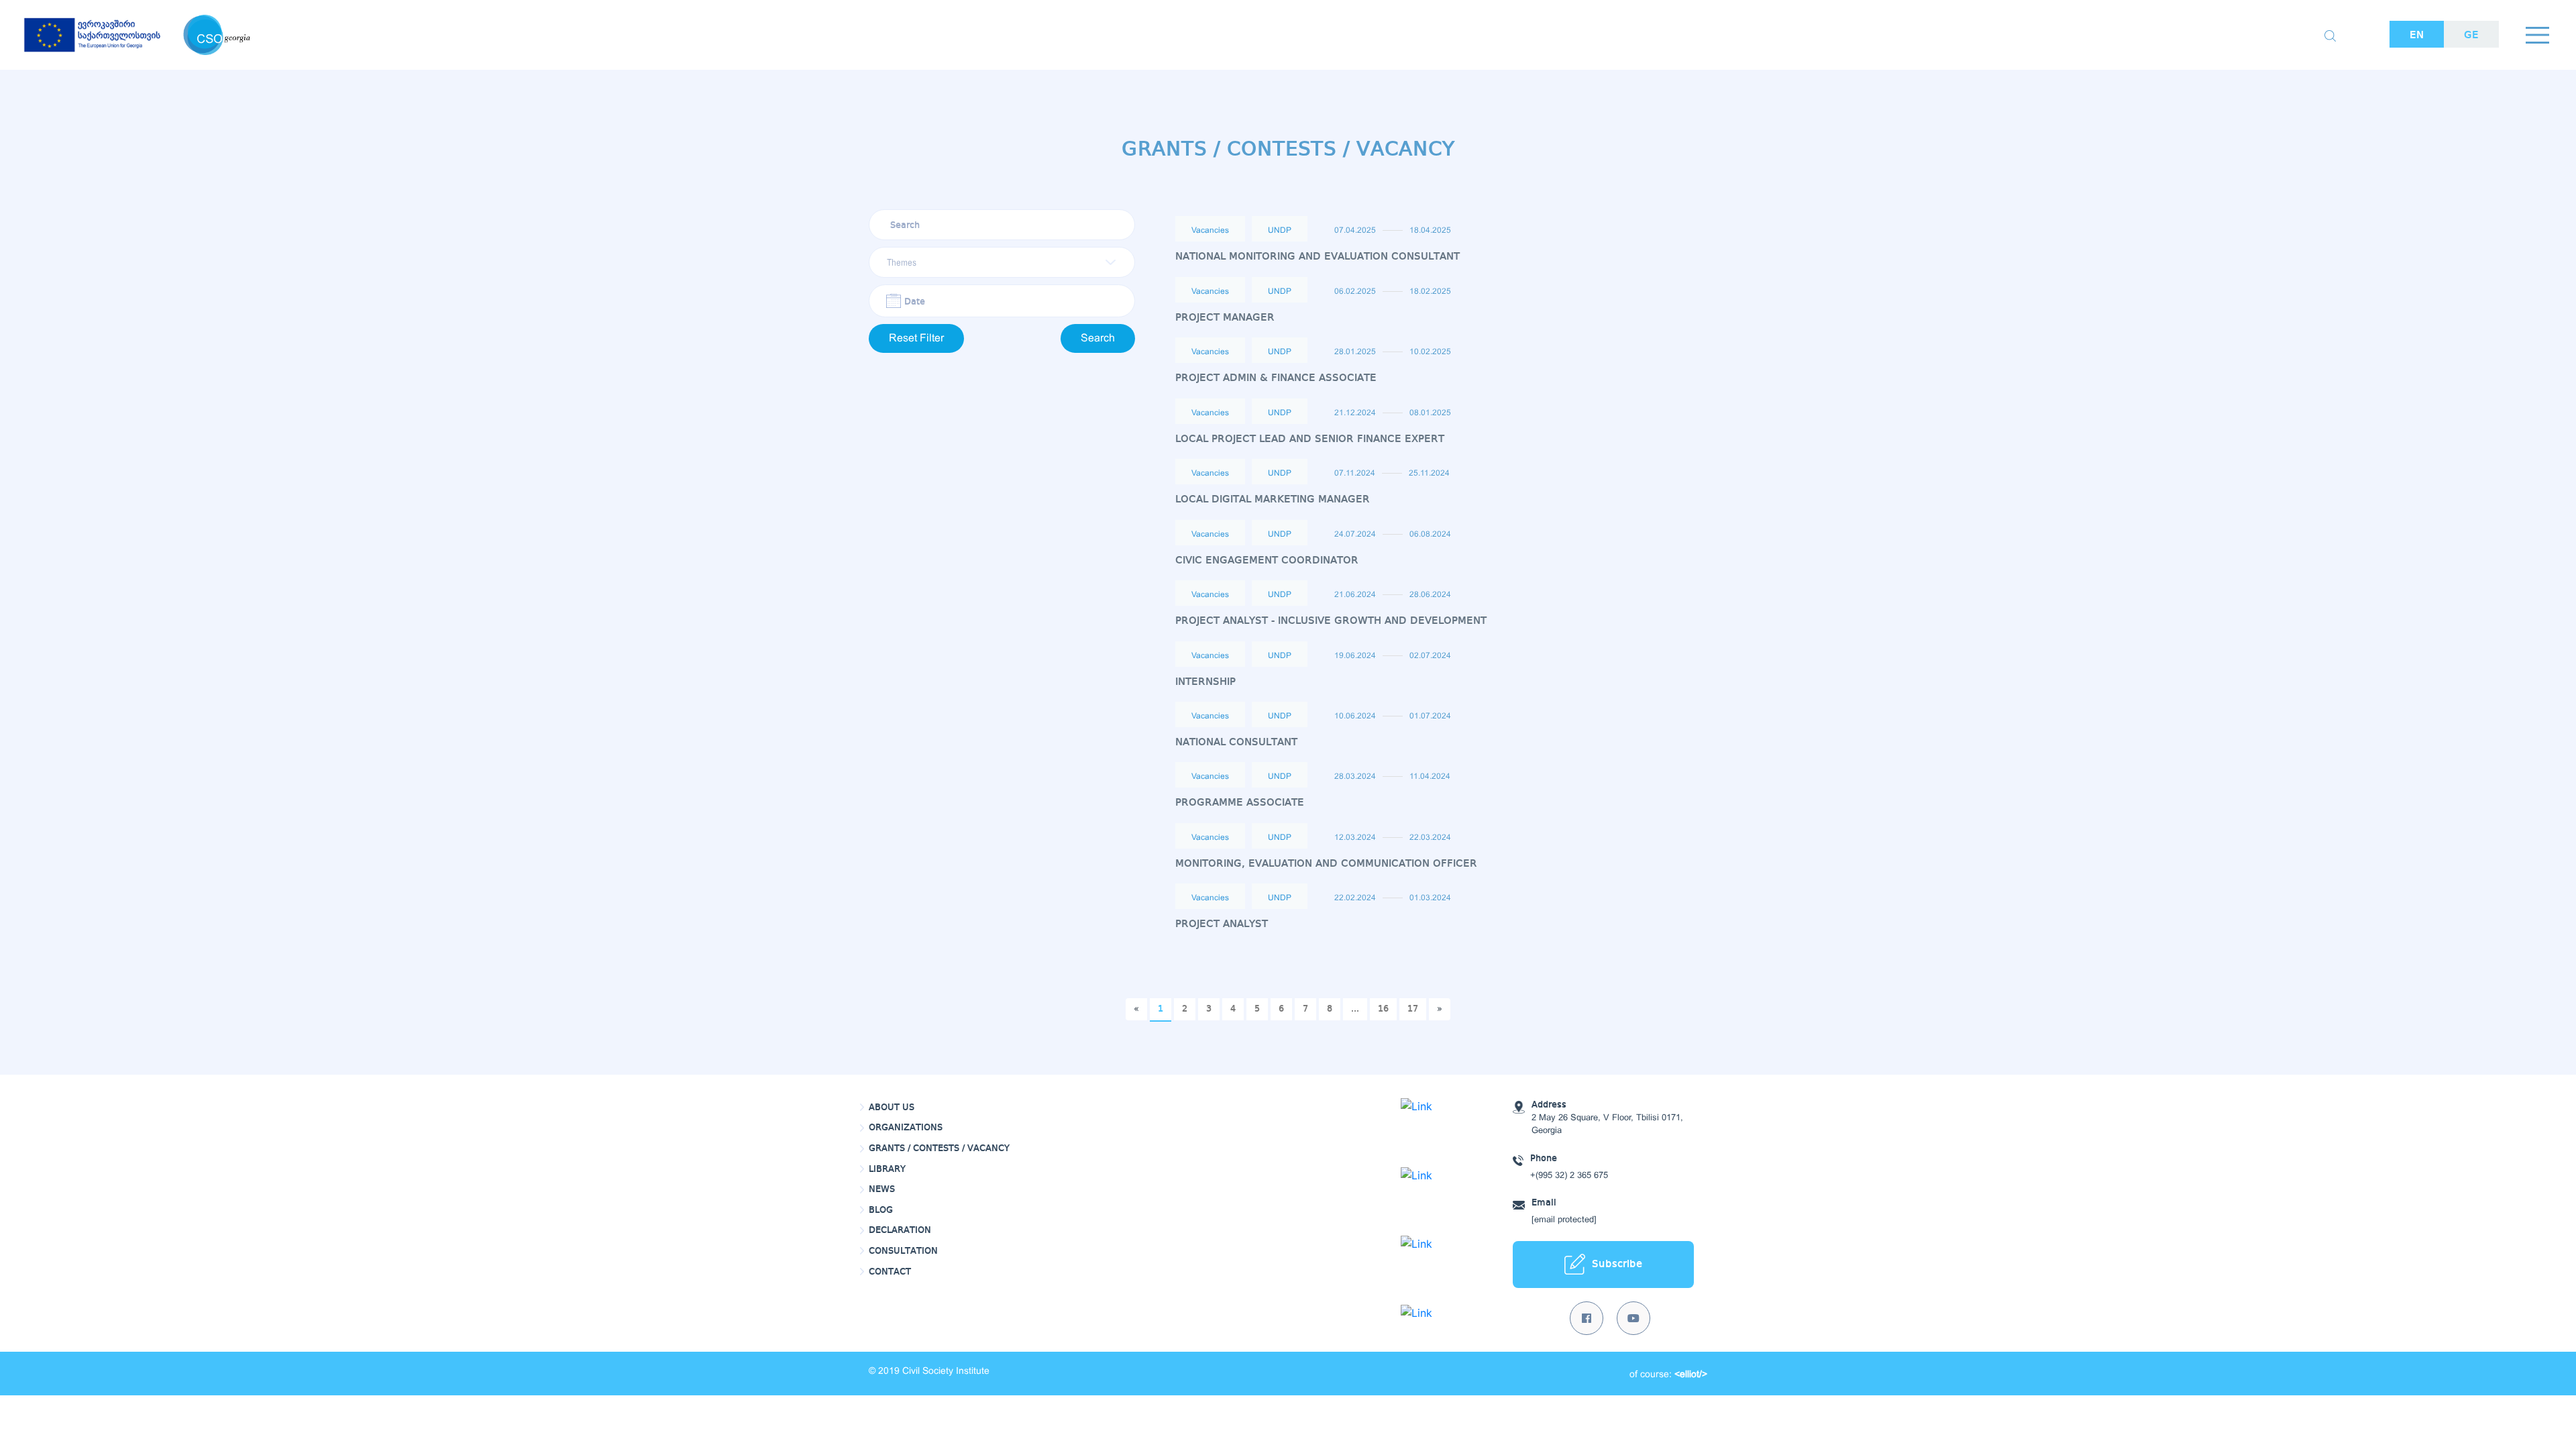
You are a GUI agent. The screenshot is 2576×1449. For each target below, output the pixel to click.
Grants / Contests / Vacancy (939, 1148)
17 (1413, 1009)
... (1355, 1009)
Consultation (903, 1251)
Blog (881, 1210)
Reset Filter (916, 338)
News (882, 1189)
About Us (892, 1108)
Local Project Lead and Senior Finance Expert (1310, 439)
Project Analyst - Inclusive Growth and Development (1331, 621)
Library (887, 1169)
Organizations (906, 1128)
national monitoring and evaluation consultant (1318, 257)
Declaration (900, 1230)
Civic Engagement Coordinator (1267, 560)
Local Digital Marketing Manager (1273, 499)
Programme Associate (1240, 803)
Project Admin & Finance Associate (1276, 378)
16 (1383, 1009)
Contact (890, 1272)
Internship (1205, 682)
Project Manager (1225, 318)
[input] (1002, 301)
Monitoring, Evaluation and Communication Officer (1326, 864)
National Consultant (1236, 742)
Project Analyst (1222, 924)
